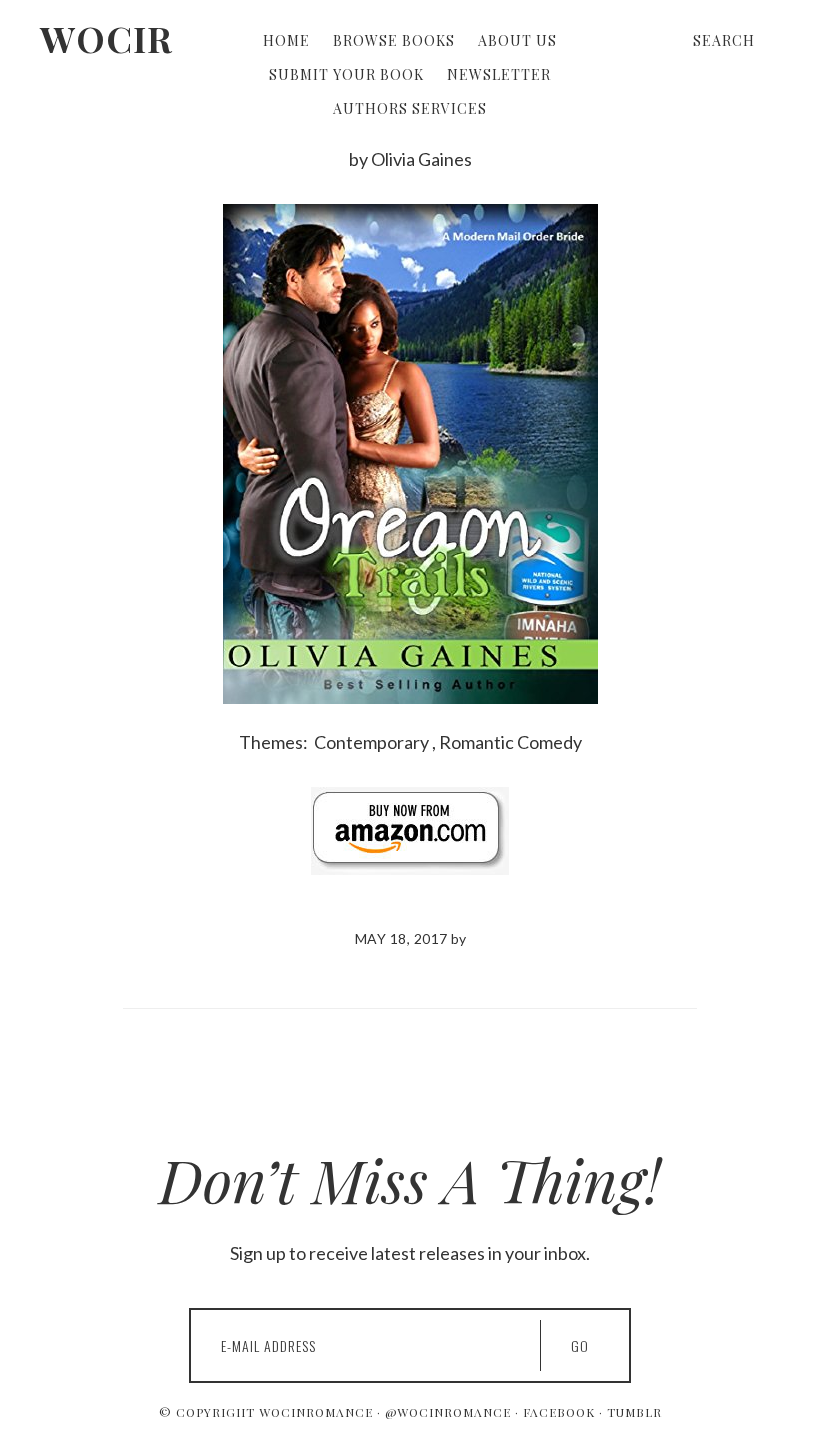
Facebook (559, 1412)
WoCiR (106, 38)
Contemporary (371, 742)
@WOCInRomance (448, 1412)
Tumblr (634, 1412)
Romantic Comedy (510, 742)
